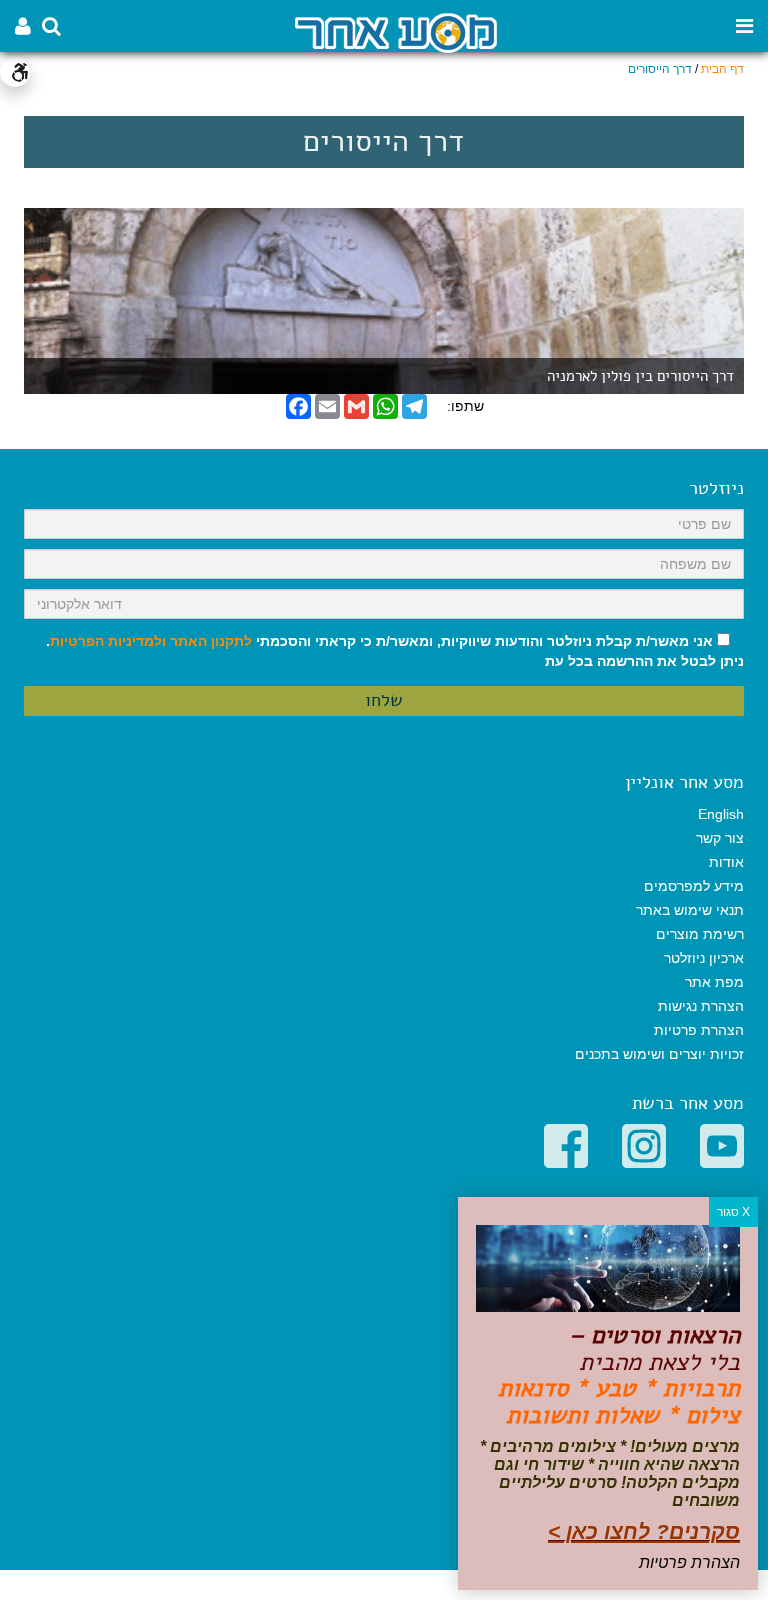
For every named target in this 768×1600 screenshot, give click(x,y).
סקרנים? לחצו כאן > (644, 1531)
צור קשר (720, 838)
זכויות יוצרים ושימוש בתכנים (659, 1054)
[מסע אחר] (396, 31)
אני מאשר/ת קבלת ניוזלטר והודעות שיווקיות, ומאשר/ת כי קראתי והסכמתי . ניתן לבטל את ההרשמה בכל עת (395, 651)
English (721, 814)
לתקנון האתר (211, 641)
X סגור (733, 1212)
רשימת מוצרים (700, 934)
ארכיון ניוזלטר (704, 958)
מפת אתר (714, 982)
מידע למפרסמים (694, 886)
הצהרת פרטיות (699, 1030)
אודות (726, 862)
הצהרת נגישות (701, 1006)
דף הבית (722, 69)
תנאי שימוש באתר (690, 910)
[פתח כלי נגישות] (15, 72)
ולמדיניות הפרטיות (108, 641)
